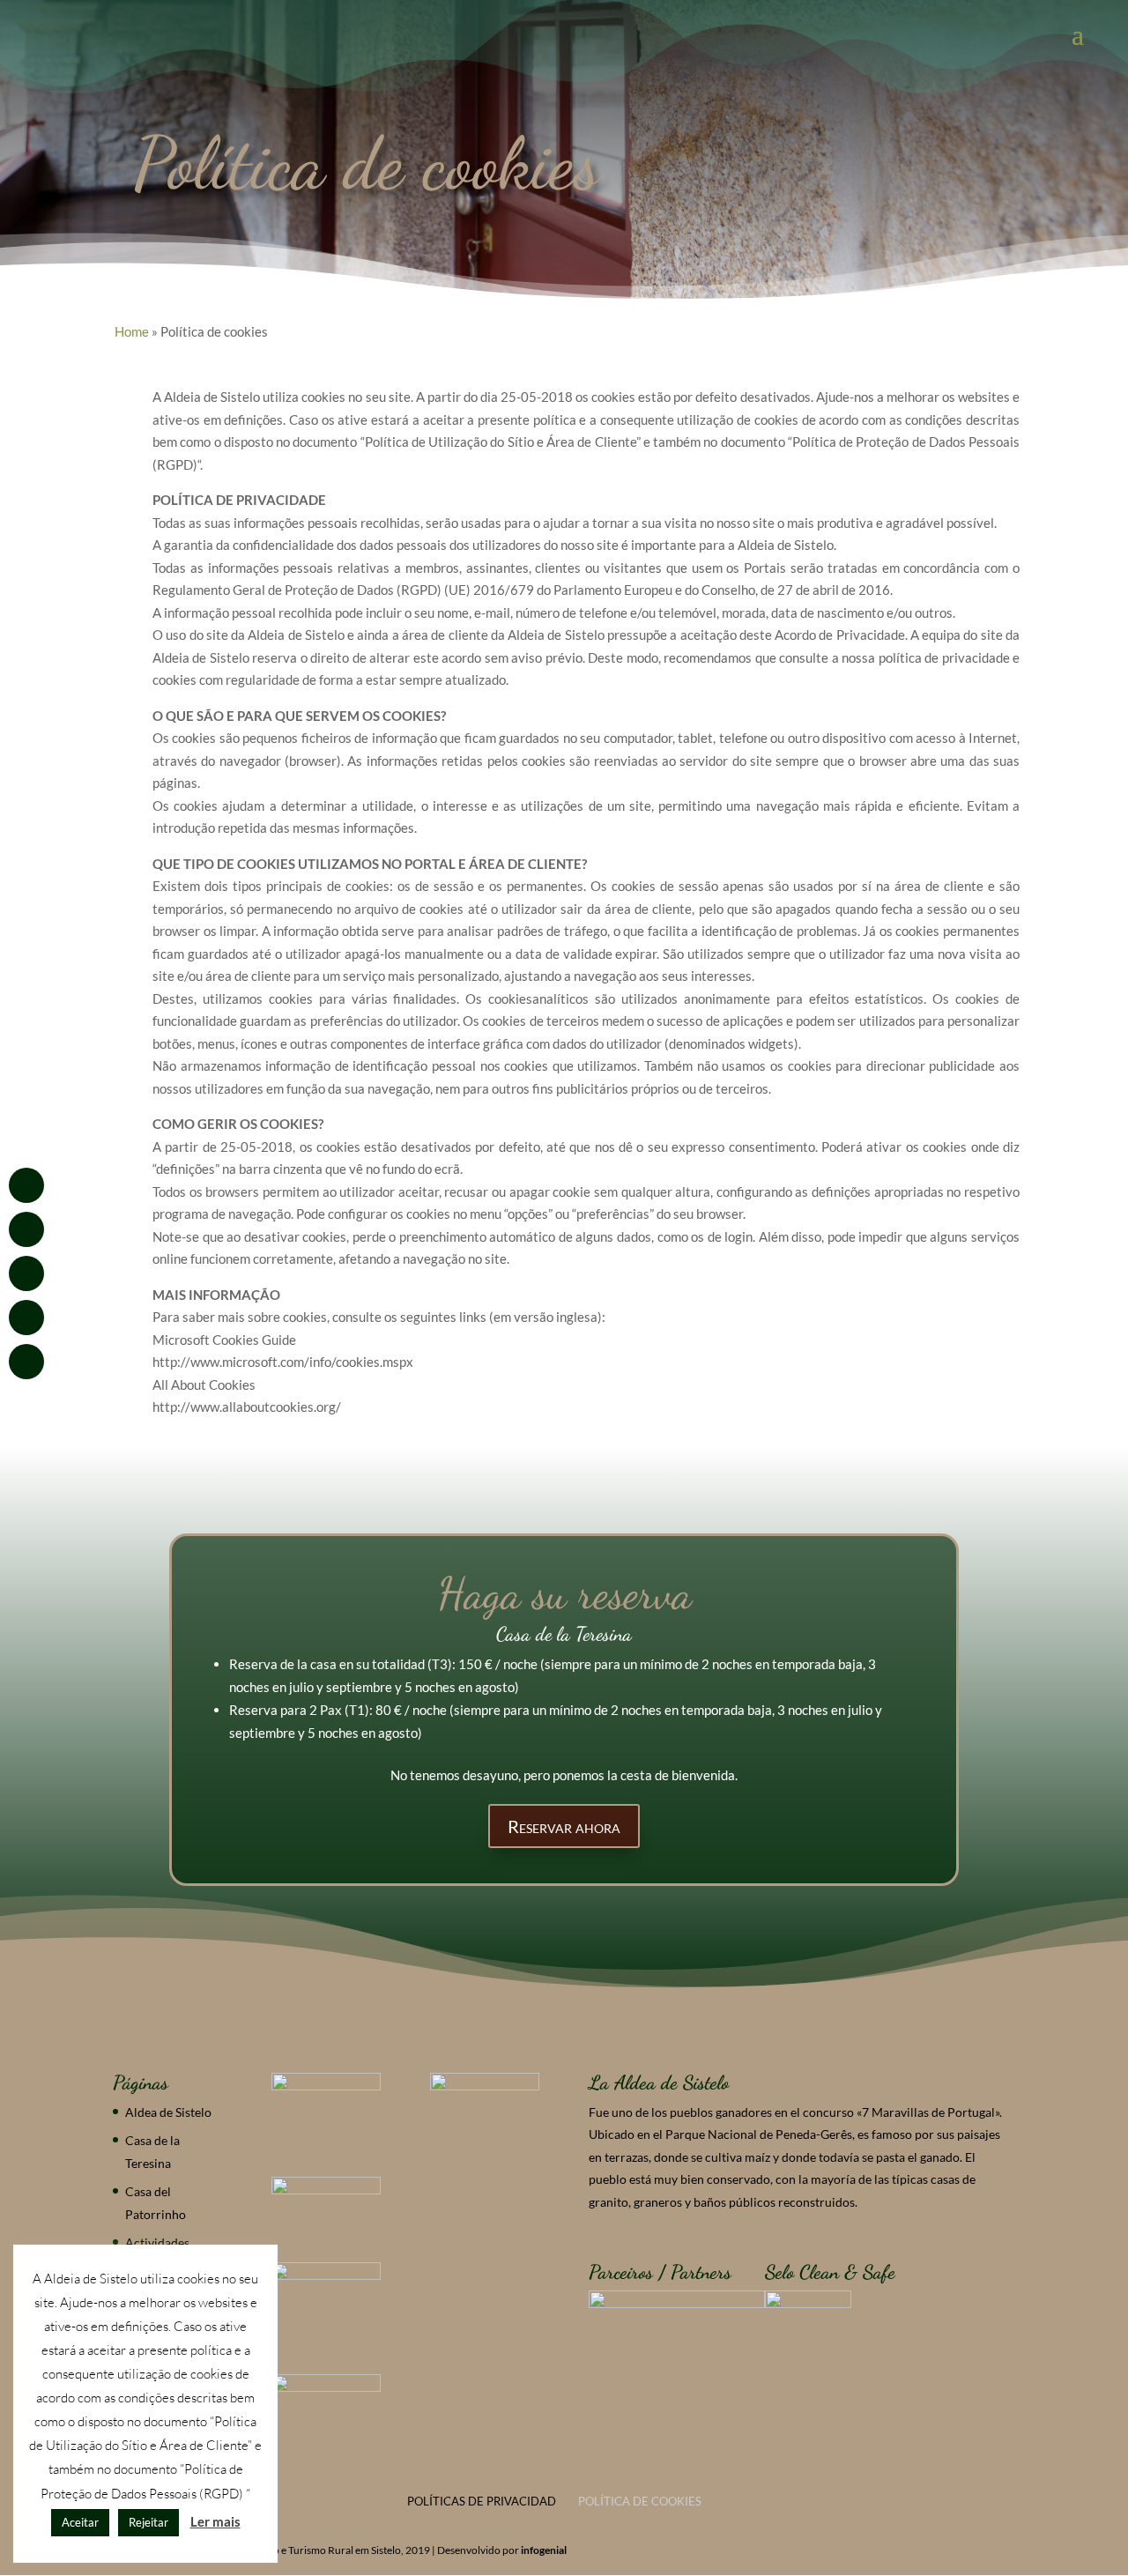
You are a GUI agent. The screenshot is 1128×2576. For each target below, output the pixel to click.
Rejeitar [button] (148, 2522)
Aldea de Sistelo (168, 2112)
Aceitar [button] (80, 2522)
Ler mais (215, 2521)
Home (132, 331)
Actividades (157, 2242)
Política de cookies (640, 2501)
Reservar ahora (564, 1826)
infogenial (544, 2550)
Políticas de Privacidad (482, 2501)
